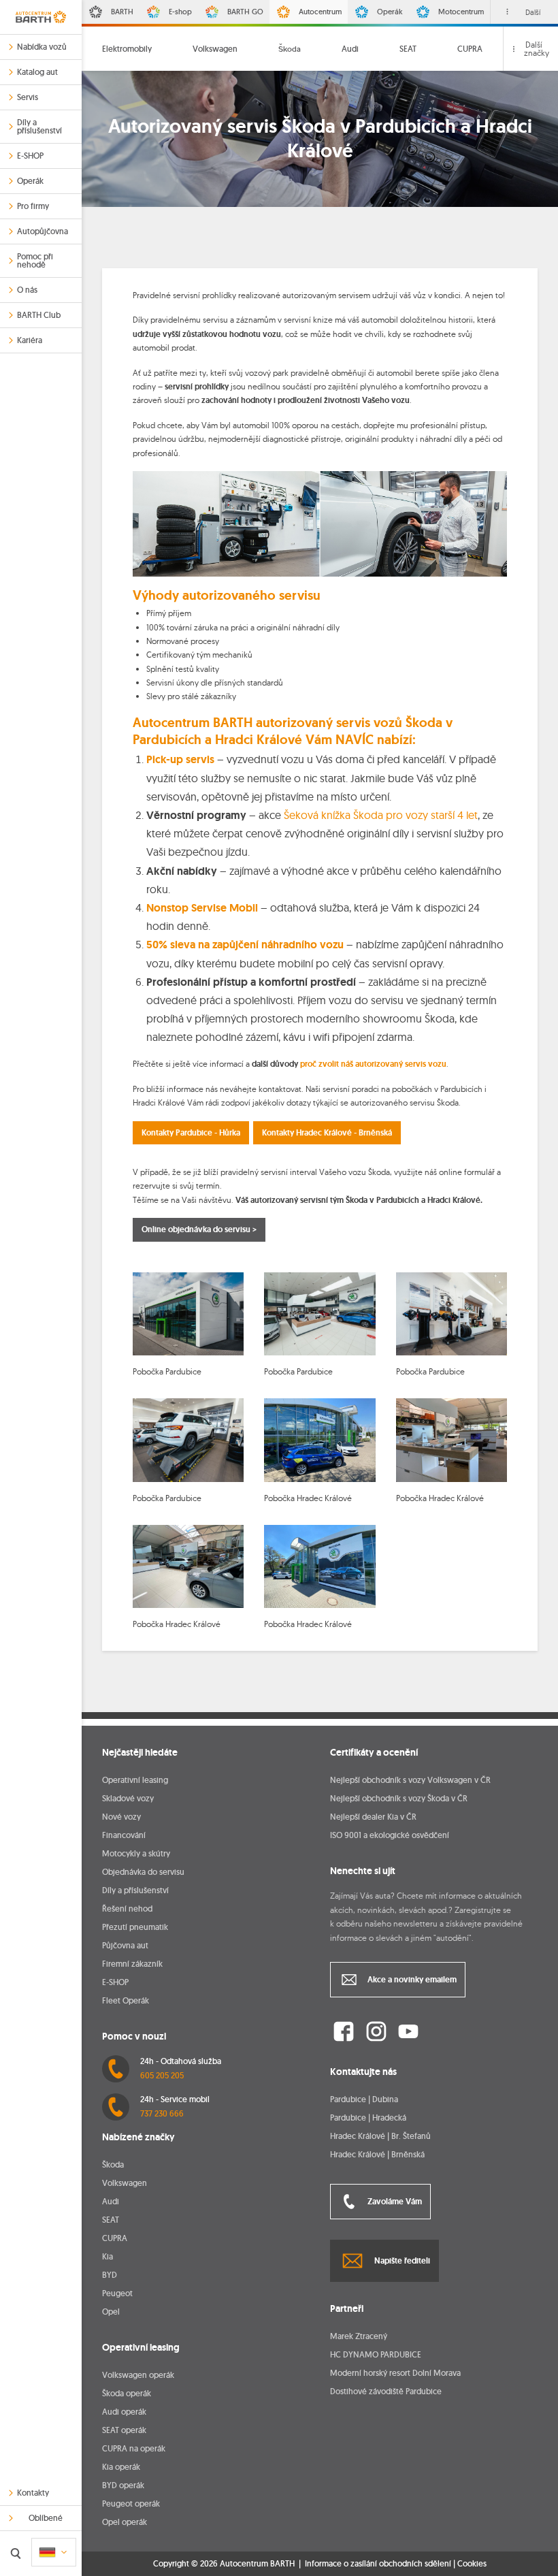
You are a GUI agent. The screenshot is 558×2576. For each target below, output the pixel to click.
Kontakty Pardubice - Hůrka (191, 1133)
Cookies (472, 2564)
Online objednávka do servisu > (199, 1229)
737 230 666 (162, 2113)
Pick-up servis (180, 759)
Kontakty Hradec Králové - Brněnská (327, 1133)
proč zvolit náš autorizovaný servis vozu (373, 1064)
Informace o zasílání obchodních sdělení (378, 2563)
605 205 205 (162, 2075)
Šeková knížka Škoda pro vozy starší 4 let (381, 815)
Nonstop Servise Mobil (202, 908)
